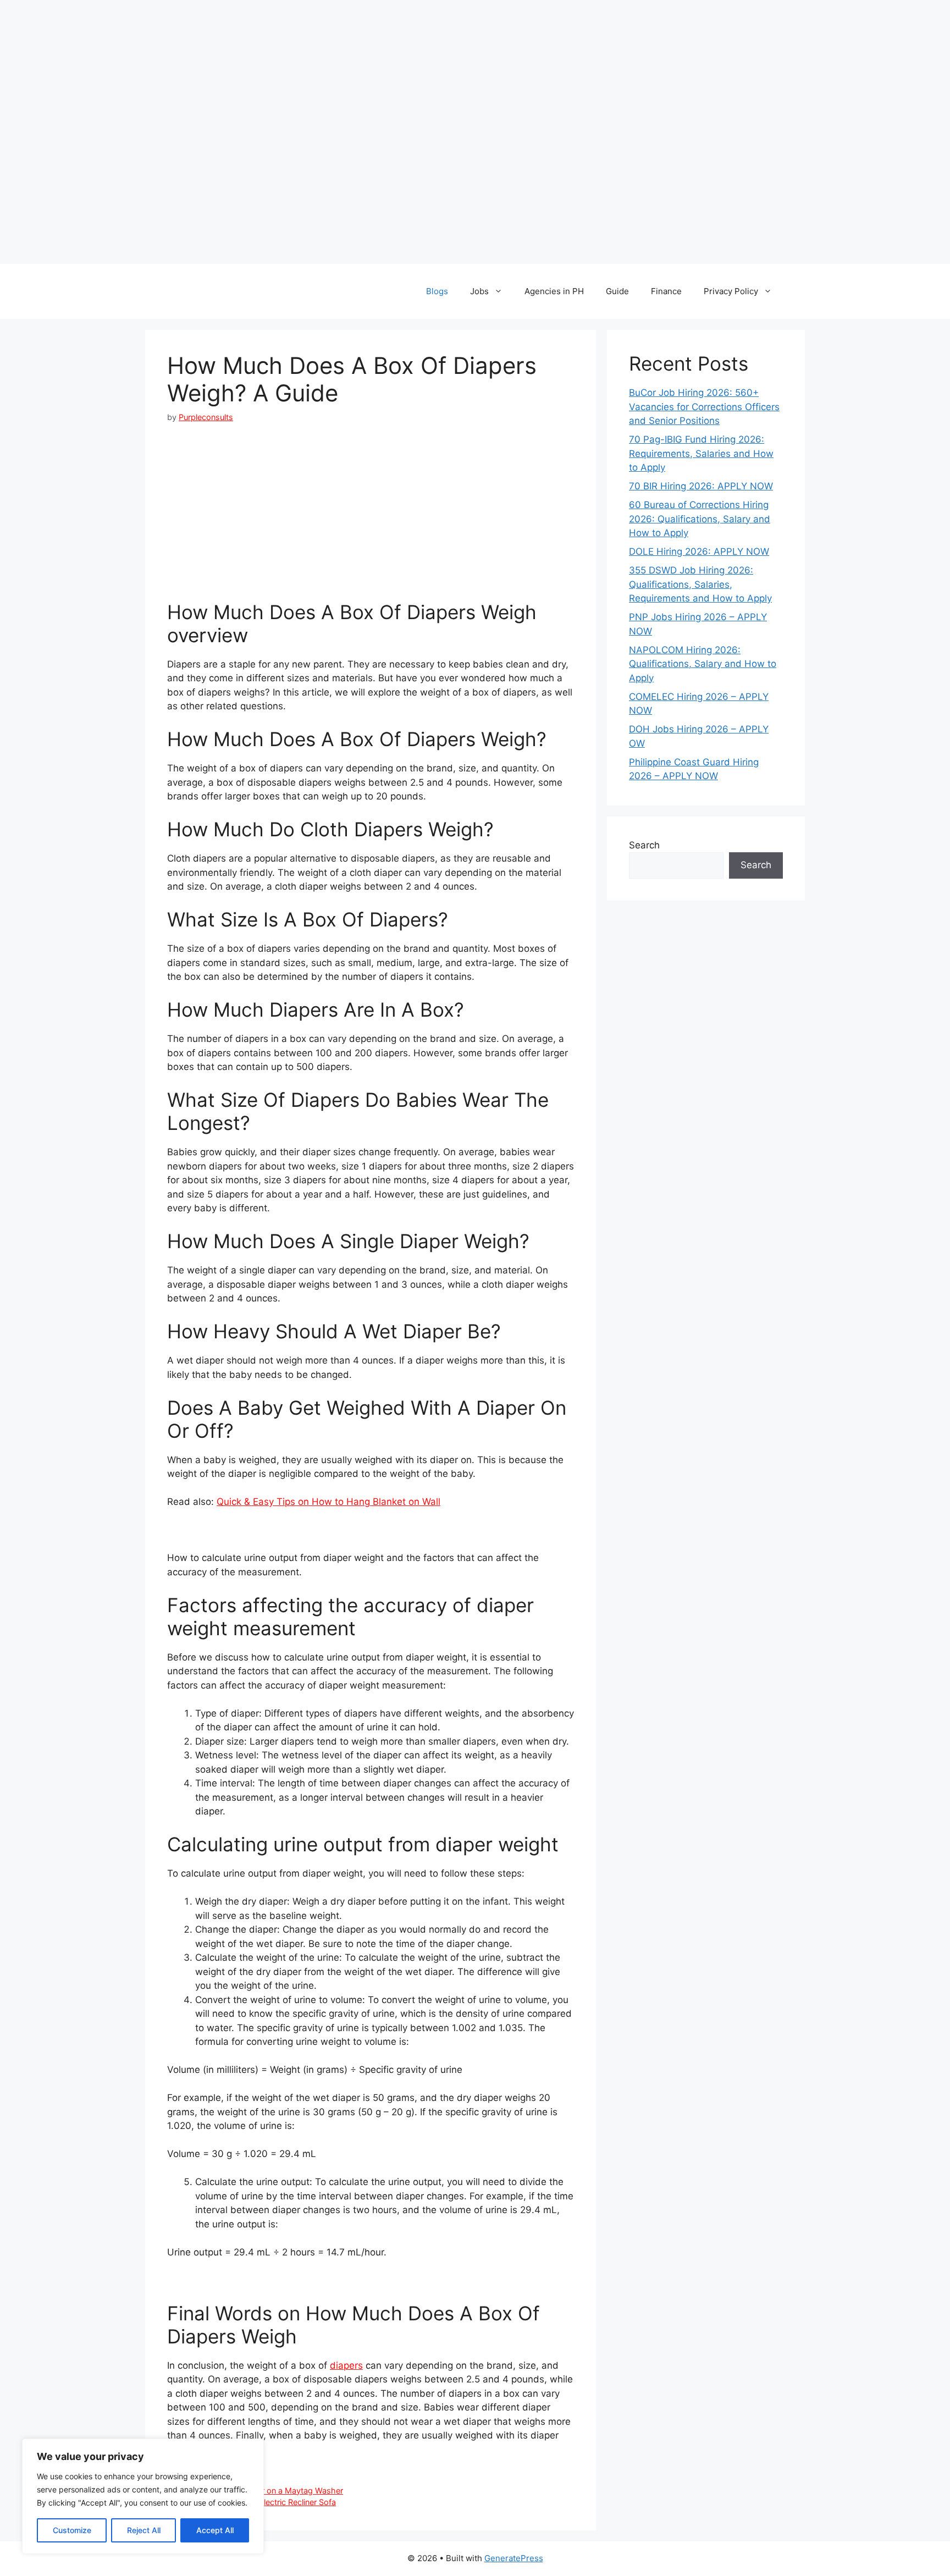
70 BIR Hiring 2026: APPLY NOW (701, 486)
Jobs (479, 291)
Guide (617, 291)
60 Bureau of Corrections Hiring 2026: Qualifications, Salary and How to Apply (700, 519)
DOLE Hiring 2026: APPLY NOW (699, 551)
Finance (666, 291)
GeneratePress (514, 2558)
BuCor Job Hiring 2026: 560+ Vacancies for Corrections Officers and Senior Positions (704, 407)
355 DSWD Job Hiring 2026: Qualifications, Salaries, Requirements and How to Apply (700, 584)
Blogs (437, 291)
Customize (72, 2530)
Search (644, 845)
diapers (346, 2365)
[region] (143, 2496)
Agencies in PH (554, 291)
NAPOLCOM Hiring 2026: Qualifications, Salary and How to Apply (703, 664)
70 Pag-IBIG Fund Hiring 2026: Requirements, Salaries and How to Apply (701, 453)
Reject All (144, 2530)
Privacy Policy (731, 291)
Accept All (215, 2530)
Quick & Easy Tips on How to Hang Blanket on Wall (328, 1502)
